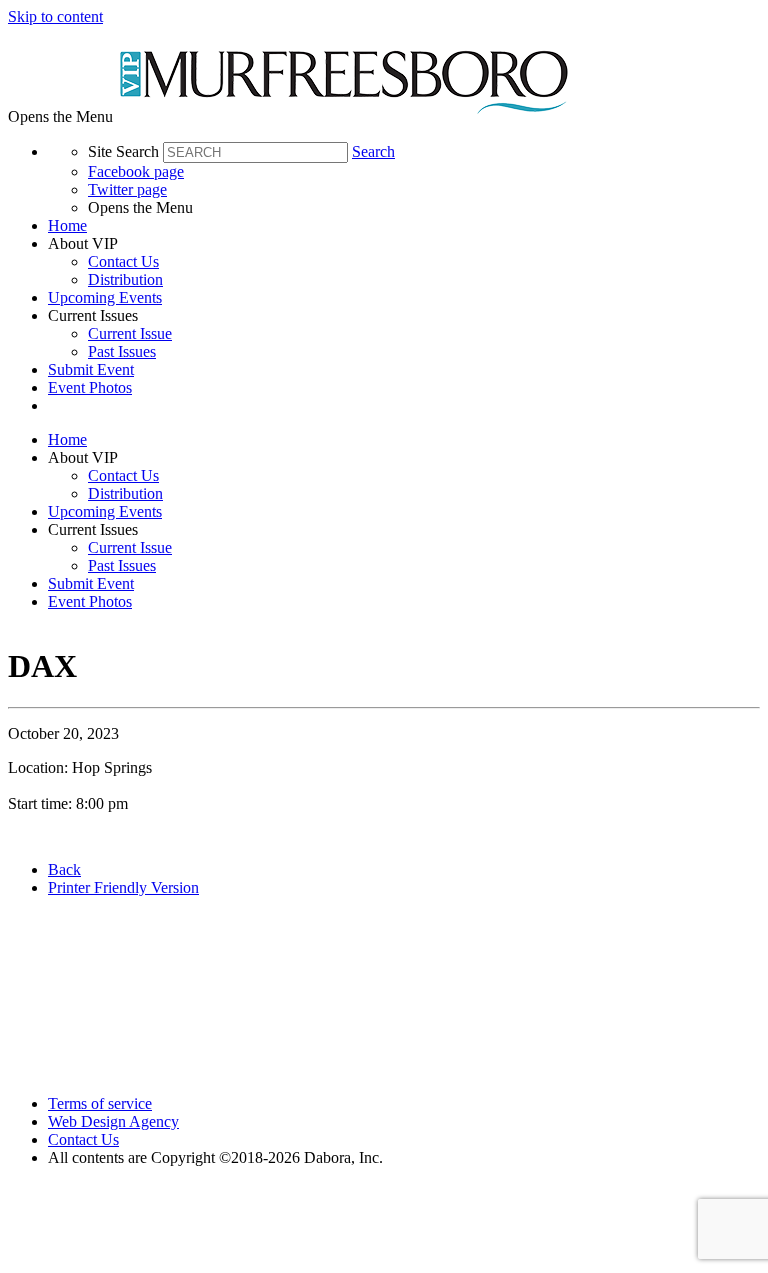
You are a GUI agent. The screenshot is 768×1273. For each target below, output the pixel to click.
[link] (404, 226)
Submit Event (91, 369)
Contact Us (123, 261)
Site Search (123, 151)
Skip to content (55, 16)
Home (67, 225)
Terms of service (100, 1103)
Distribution (125, 279)
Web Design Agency (113, 1121)
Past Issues (122, 351)
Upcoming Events (105, 297)
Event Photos (90, 387)
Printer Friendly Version (123, 887)
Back (64, 869)
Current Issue (130, 333)
